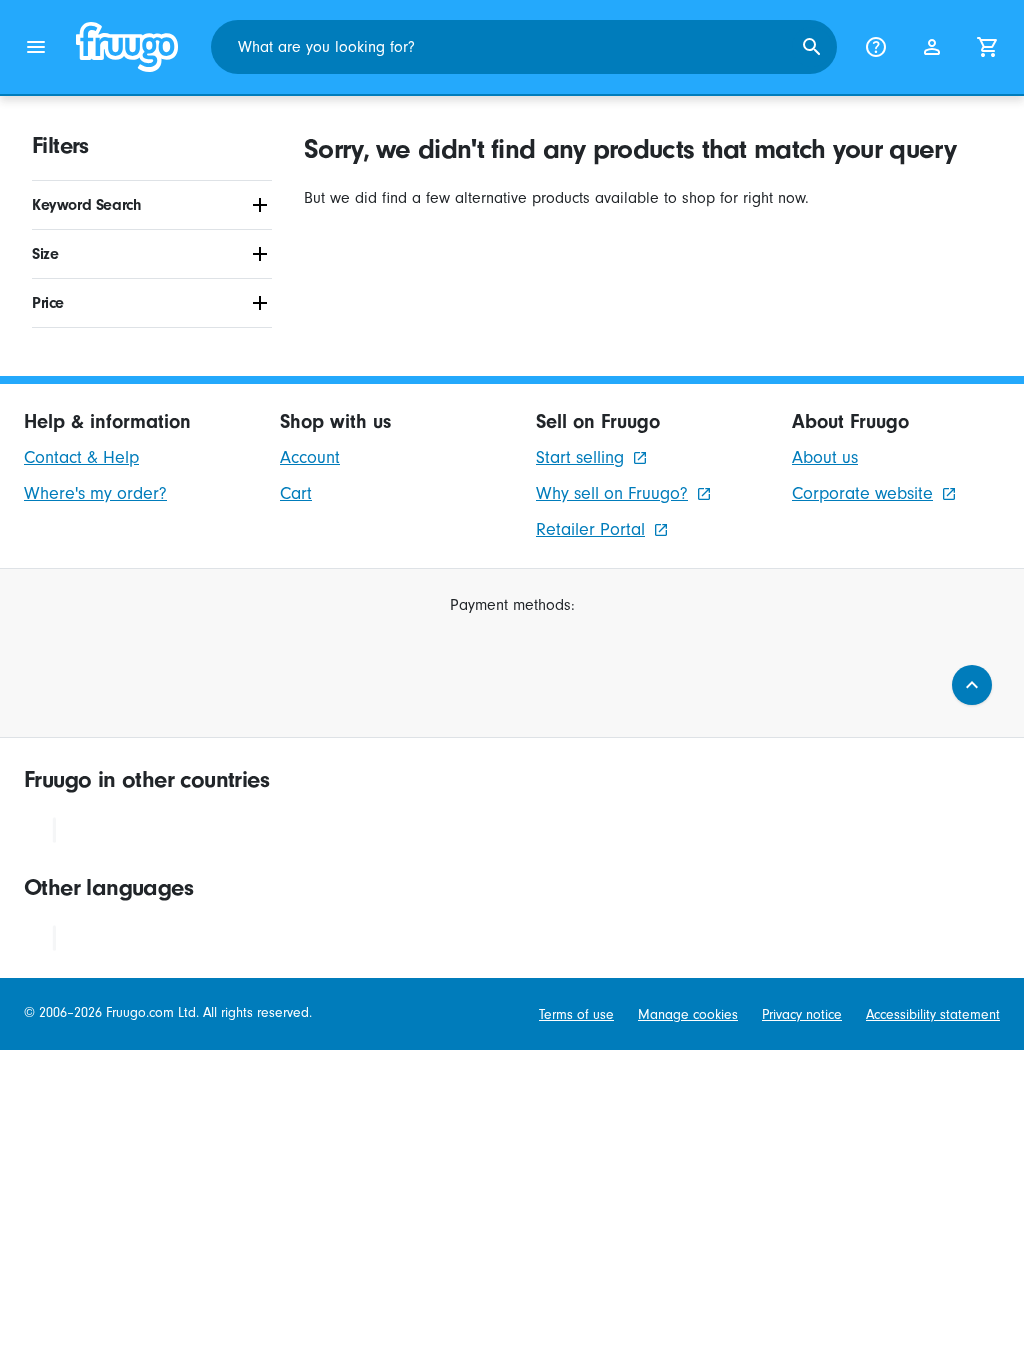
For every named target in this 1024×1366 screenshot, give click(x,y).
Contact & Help (81, 457)
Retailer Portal (590, 529)
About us (825, 457)
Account (310, 457)
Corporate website (862, 493)
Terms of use (576, 1015)
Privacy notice (802, 1015)
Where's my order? (95, 493)
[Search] (812, 47)
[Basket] (988, 47)
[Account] (932, 47)
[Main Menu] (36, 47)
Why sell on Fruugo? (612, 493)
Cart (296, 493)
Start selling (580, 457)
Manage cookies (688, 1015)
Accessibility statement (933, 1015)
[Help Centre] (876, 47)
